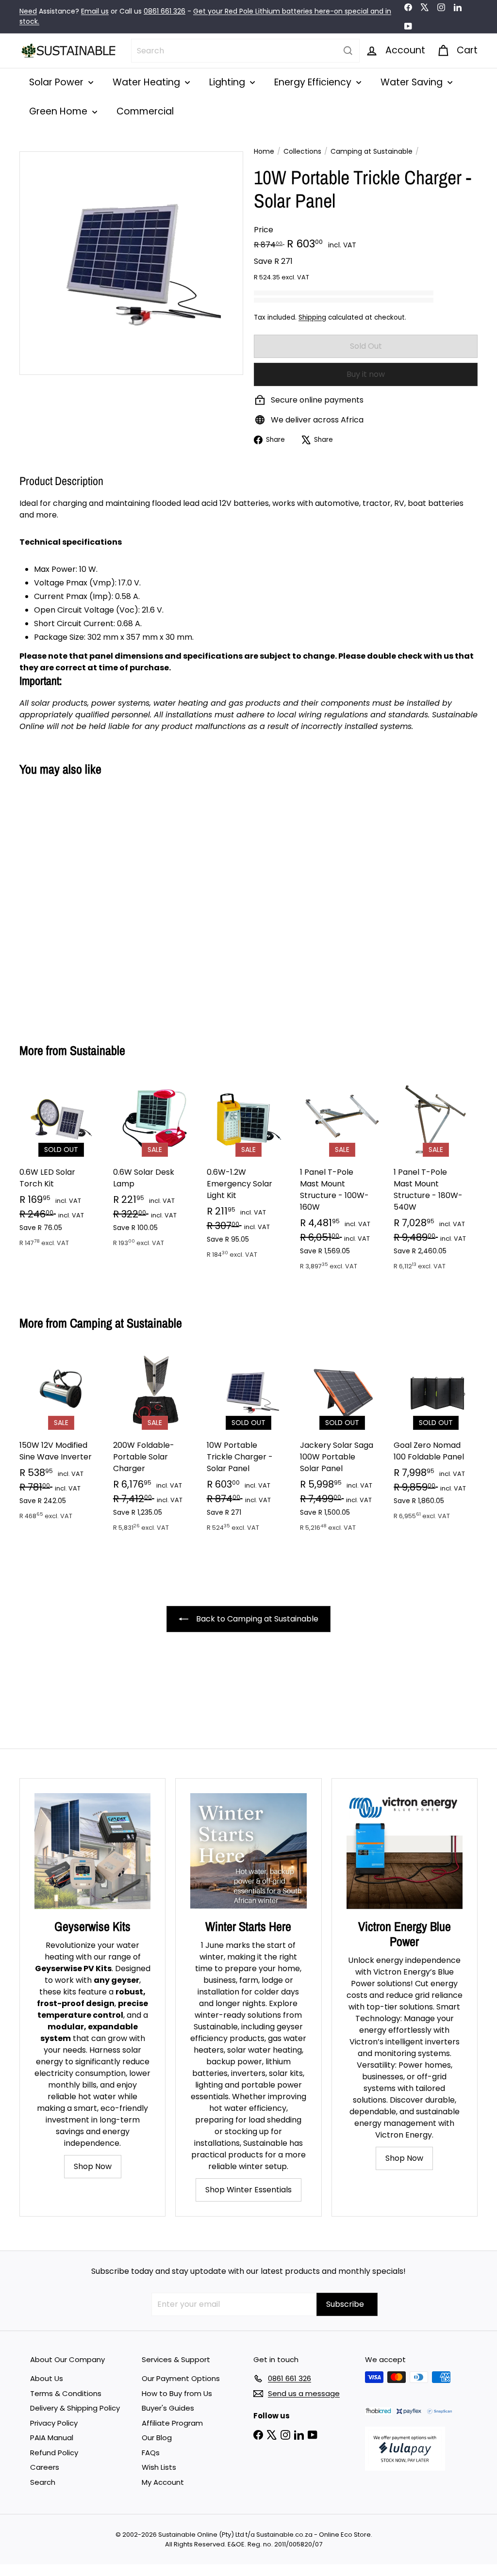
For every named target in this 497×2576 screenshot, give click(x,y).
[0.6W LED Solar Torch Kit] (61, 1168)
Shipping (312, 317)
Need (28, 11)
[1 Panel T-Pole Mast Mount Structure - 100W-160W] (342, 1179)
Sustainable (98, 1050)
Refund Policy (54, 2453)
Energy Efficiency (314, 82)
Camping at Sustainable (372, 151)
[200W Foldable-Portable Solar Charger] (155, 1446)
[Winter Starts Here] (248, 1851)
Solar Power (58, 82)
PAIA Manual (52, 2438)
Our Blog (157, 2438)
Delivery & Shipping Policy (75, 2408)
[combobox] (245, 51)
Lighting (228, 82)
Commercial (145, 111)
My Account (163, 2482)
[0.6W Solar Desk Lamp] (155, 1168)
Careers (45, 2467)
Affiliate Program (172, 2423)
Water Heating (148, 82)
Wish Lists (159, 2467)
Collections (302, 151)
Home (264, 151)
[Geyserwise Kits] (92, 1851)
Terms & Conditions (66, 2393)
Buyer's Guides (168, 2408)
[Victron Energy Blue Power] (405, 1851)
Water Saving (413, 82)
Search (43, 2482)
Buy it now (366, 374)
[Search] (348, 51)
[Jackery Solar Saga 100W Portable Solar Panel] (342, 1446)
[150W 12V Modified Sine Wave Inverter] (61, 1440)
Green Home (59, 111)
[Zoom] (131, 263)
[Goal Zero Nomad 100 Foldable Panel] (436, 1440)
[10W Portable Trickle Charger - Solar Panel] (54, 902)
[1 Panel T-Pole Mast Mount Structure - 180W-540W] (436, 1179)
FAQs (151, 2453)
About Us (47, 2378)
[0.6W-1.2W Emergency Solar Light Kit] (249, 1174)
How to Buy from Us (177, 2393)
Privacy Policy (54, 2423)
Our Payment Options (181, 2378)
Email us (95, 11)
